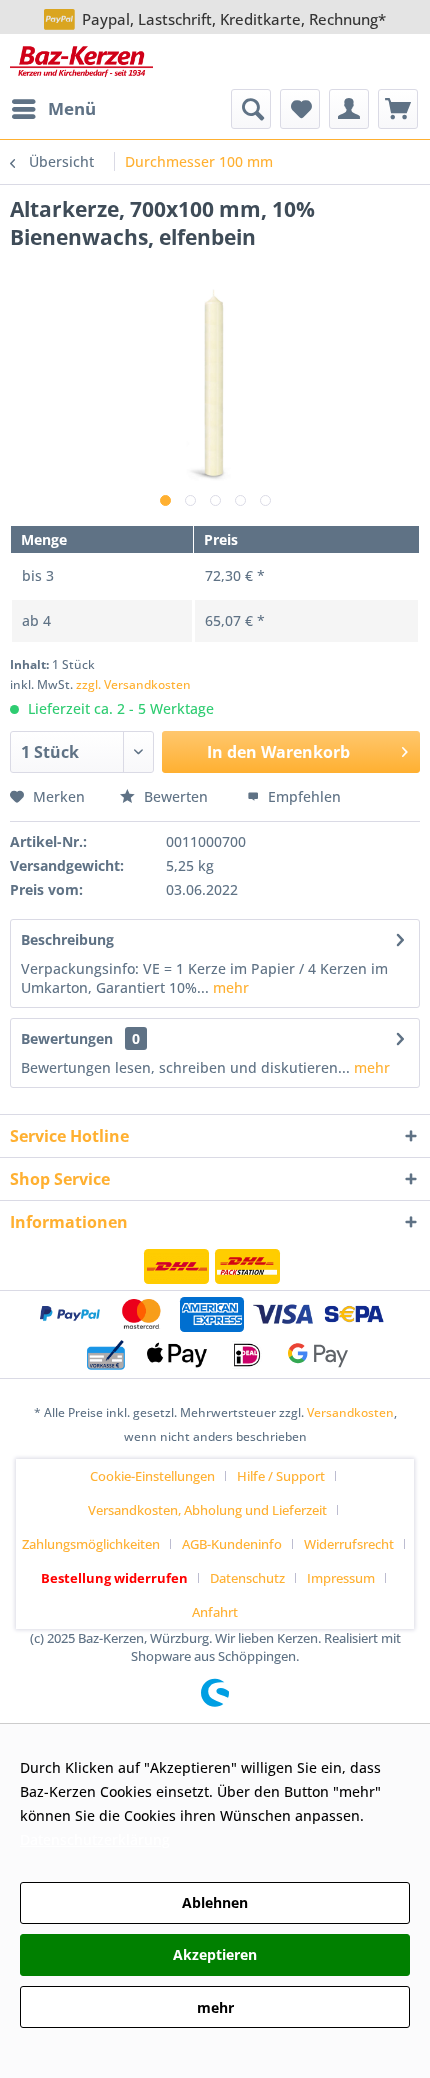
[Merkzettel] (300, 109)
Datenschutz (247, 1578)
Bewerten (176, 796)
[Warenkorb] (398, 109)
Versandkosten (350, 1412)
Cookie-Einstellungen (152, 1476)
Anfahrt (215, 1612)
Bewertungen (67, 1038)
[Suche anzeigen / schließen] (251, 109)
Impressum (341, 1578)
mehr (229, 987)
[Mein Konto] (349, 109)
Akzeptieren (215, 1954)
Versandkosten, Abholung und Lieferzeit (207, 1510)
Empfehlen (302, 796)
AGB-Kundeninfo (232, 1544)
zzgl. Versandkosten (133, 684)
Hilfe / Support (281, 1476)
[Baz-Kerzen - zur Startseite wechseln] (81, 61)
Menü (72, 108)
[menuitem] (53, 109)
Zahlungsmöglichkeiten (91, 1544)
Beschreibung (67, 939)
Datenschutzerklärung (95, 1839)
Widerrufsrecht (349, 1544)
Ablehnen (215, 1902)
